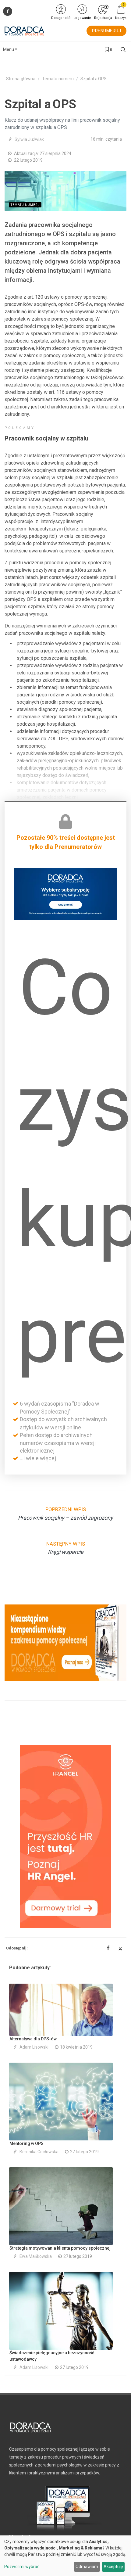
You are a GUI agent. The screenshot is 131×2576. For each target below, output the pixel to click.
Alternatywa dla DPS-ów (33, 2039)
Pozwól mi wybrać (22, 2567)
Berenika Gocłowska (39, 2152)
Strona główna (21, 79)
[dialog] (65, 2556)
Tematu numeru (58, 79)
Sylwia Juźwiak (29, 139)
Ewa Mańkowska (36, 2256)
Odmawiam (87, 2567)
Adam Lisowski (34, 2047)
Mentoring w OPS (27, 2143)
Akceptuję (113, 2567)
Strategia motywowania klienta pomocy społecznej (60, 2248)
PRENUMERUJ (106, 31)
